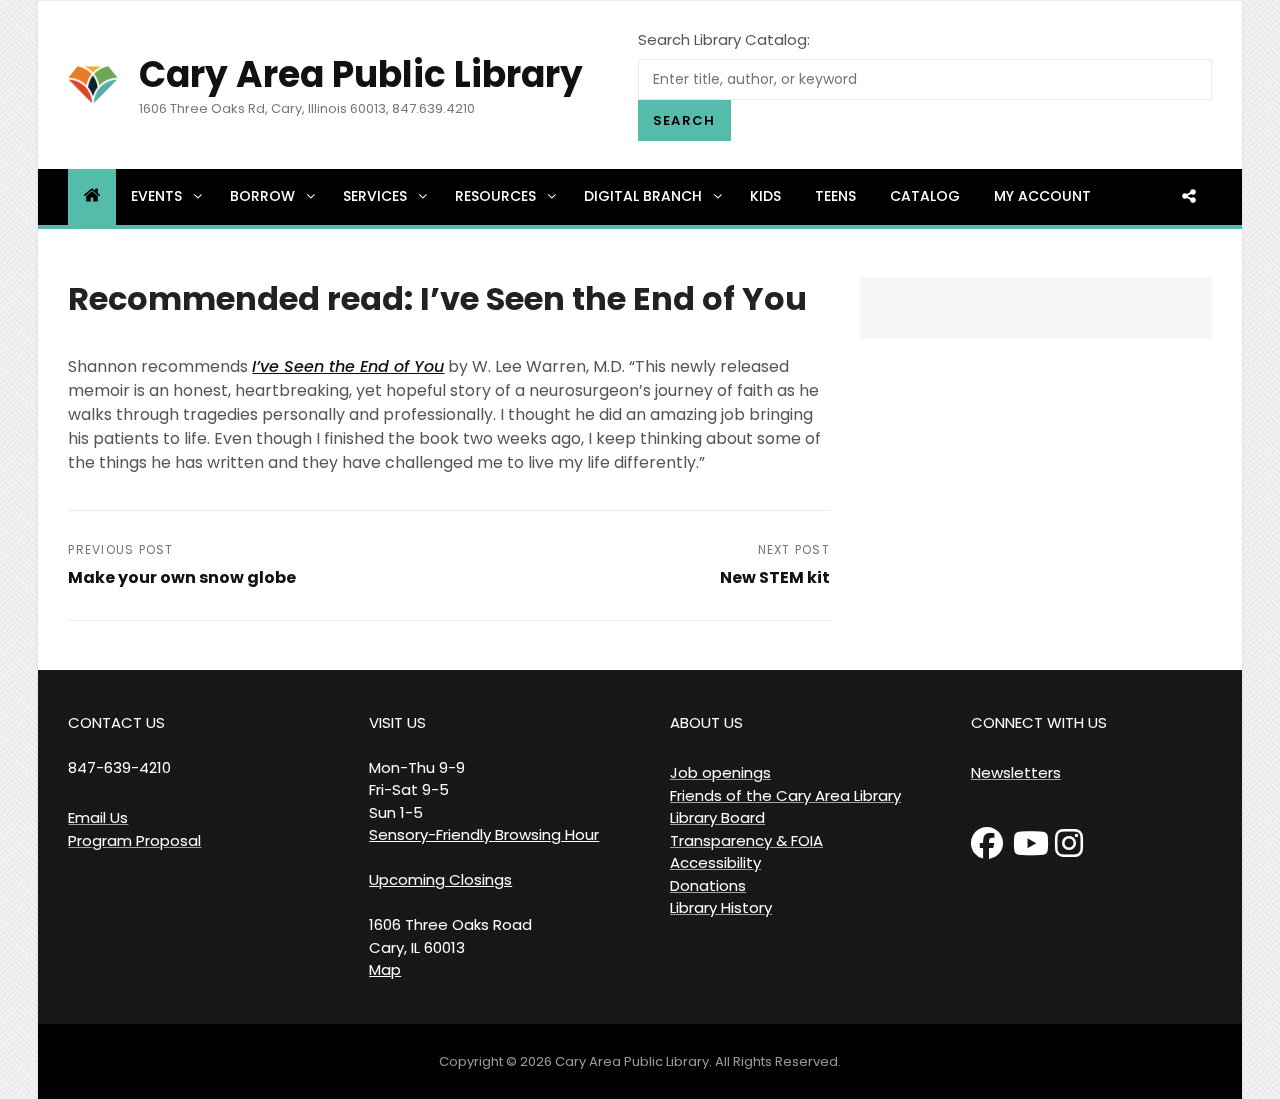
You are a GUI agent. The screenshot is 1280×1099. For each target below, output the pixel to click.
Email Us (98, 817)
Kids (765, 196)
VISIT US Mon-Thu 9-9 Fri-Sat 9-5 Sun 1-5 (417, 767)
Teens (835, 196)
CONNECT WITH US (1039, 722)
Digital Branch (643, 196)
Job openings (720, 772)
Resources (495, 196)
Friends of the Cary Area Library (785, 795)
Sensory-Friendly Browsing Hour (484, 834)
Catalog (925, 196)
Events (156, 196)
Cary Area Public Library (361, 74)
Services (375, 196)
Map (385, 969)
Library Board (717, 817)
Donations (708, 885)
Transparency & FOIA (746, 840)
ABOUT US (706, 722)
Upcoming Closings (440, 879)
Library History (721, 907)
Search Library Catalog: (724, 39)
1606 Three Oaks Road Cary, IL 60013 (450, 936)
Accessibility (715, 862)
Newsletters (1016, 772)
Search (684, 120)
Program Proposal (134, 840)
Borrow (262, 196)
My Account (1042, 196)
